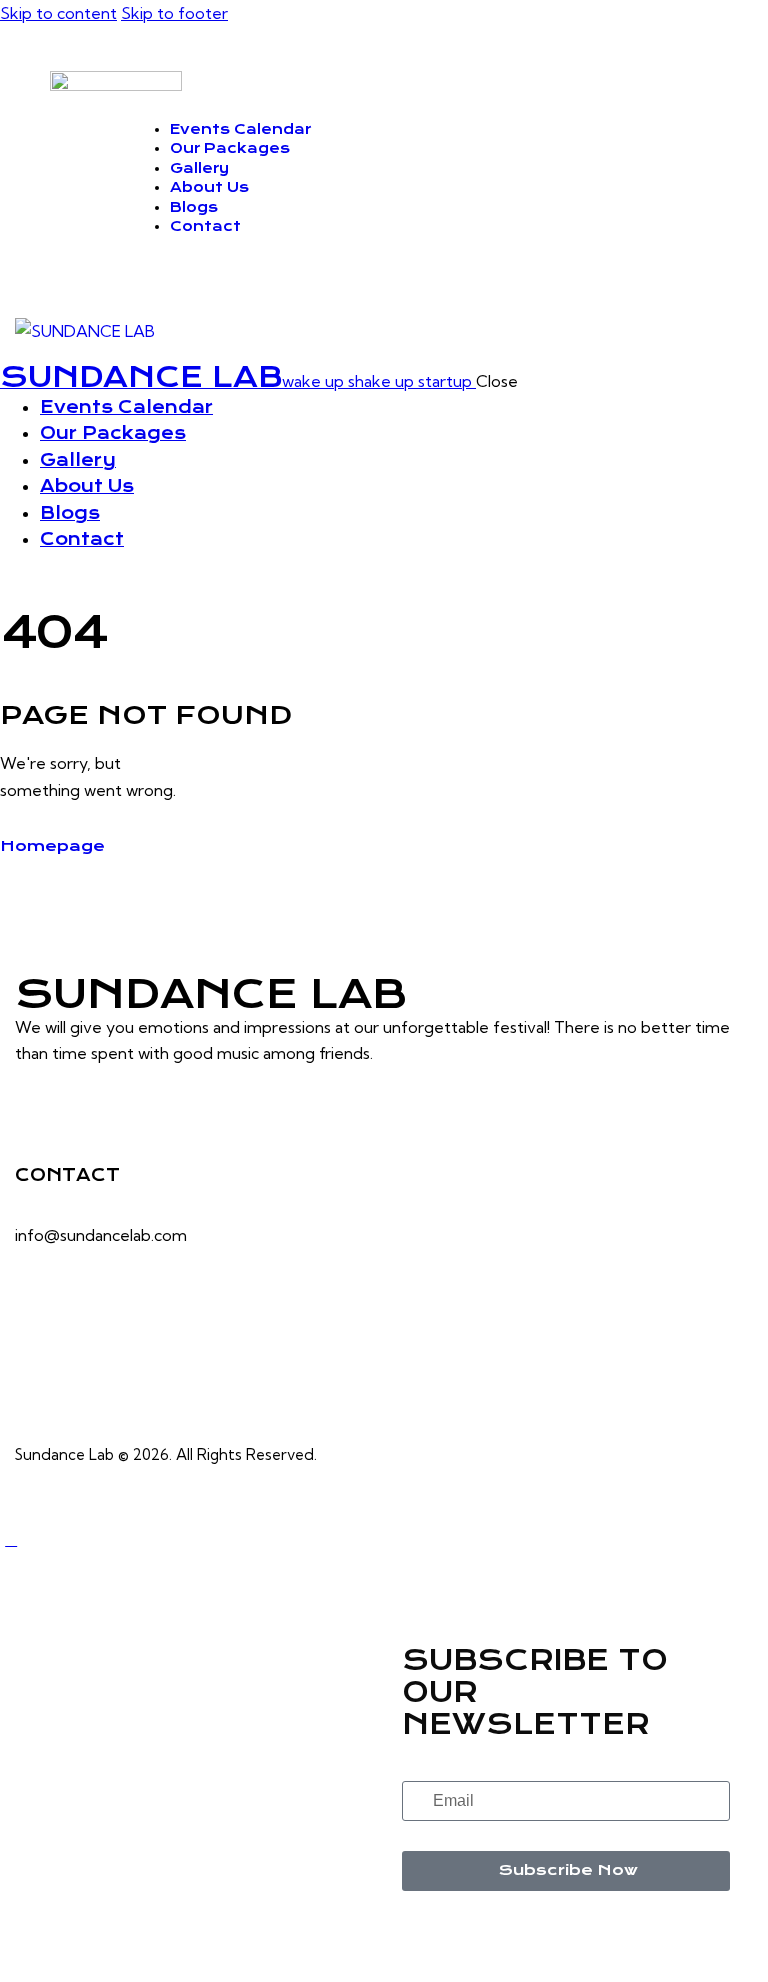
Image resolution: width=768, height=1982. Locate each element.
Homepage (52, 846)
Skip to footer (174, 13)
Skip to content (58, 13)
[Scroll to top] (11, 1539)
